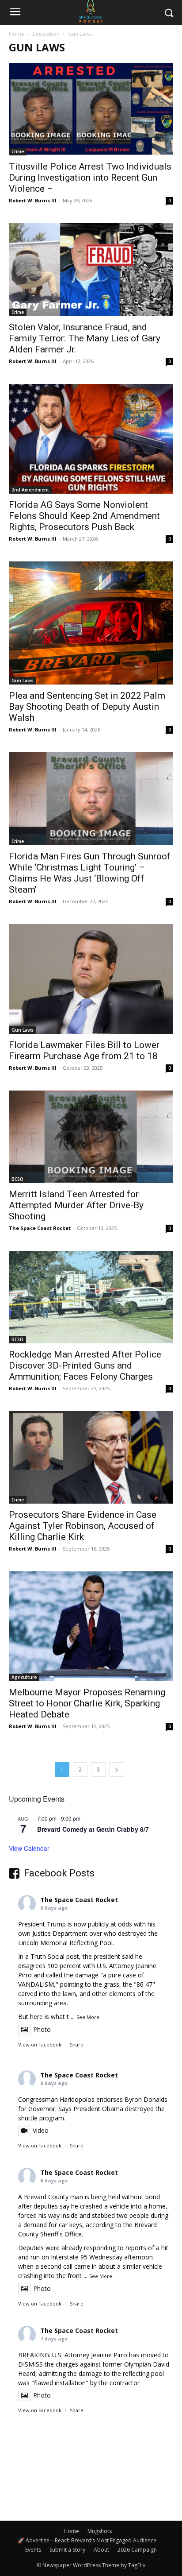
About (101, 2550)
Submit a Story (67, 2550)
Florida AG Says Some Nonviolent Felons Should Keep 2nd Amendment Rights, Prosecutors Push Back (84, 516)
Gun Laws (23, 681)
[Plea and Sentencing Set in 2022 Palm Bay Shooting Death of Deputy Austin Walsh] (91, 623)
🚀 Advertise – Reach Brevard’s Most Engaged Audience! (88, 2540)
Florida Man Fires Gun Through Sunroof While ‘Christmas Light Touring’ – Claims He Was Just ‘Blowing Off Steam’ (90, 873)
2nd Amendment (30, 490)
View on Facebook (40, 2044)
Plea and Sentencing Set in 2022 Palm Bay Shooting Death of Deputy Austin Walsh (87, 707)
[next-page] (117, 1770)
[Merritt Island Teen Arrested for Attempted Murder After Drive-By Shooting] (91, 1137)
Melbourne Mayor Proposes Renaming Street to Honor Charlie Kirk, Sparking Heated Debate (87, 1703)
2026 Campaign (137, 2550)
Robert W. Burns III (33, 200)
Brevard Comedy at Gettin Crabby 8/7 (93, 1829)
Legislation (46, 34)
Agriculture (24, 1677)
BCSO (17, 1179)
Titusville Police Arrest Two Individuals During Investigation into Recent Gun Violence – (90, 178)
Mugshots (100, 2531)
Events (33, 2550)
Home (17, 34)
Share (77, 2044)
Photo (42, 2029)
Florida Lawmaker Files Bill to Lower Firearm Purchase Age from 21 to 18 (84, 1050)
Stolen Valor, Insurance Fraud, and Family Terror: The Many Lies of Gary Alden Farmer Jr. (85, 338)
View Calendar (29, 1848)
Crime (18, 151)
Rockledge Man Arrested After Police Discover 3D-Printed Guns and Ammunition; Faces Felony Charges (85, 1365)
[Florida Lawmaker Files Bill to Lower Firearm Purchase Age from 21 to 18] (91, 979)
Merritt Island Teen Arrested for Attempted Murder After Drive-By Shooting (76, 1205)
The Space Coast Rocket (40, 1228)
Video (41, 2130)
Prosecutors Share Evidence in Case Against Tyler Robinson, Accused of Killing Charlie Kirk (83, 1526)
